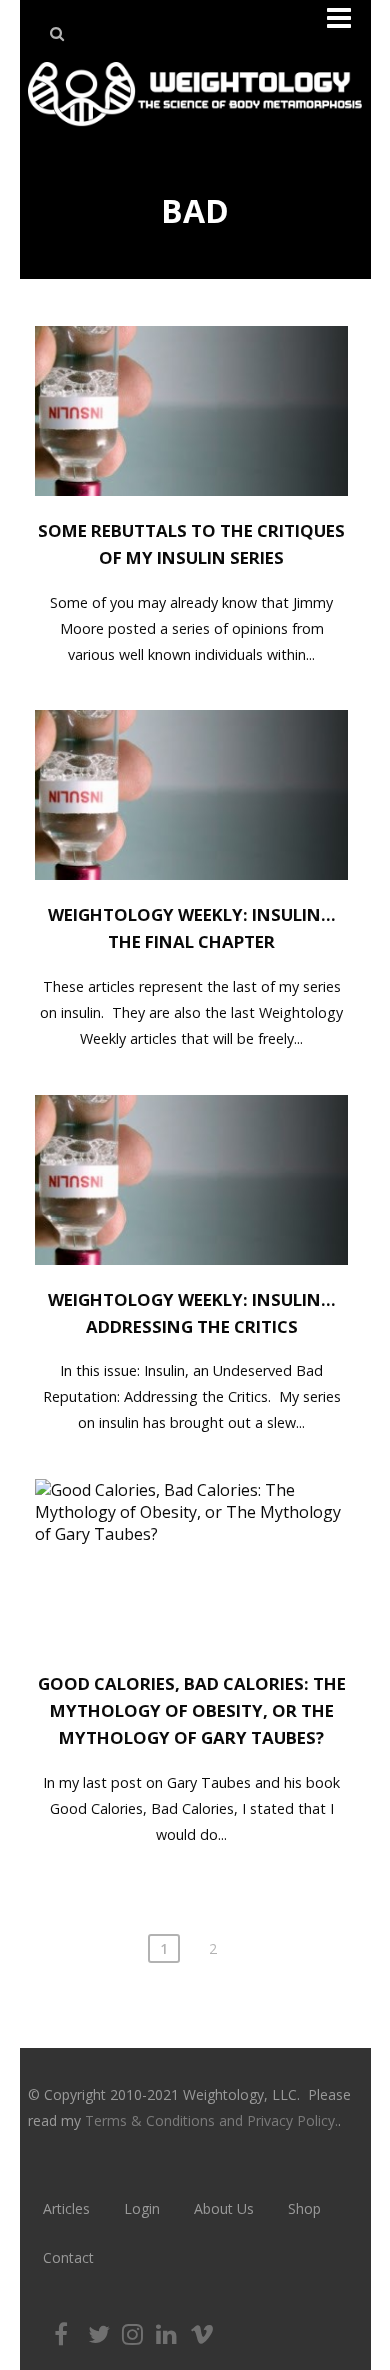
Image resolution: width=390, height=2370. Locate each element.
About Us (224, 2208)
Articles (66, 2208)
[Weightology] (194, 131)
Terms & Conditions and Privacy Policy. (211, 2120)
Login (142, 2208)
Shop (304, 2208)
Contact (68, 2257)
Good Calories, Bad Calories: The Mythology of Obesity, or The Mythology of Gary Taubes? (192, 1710)
